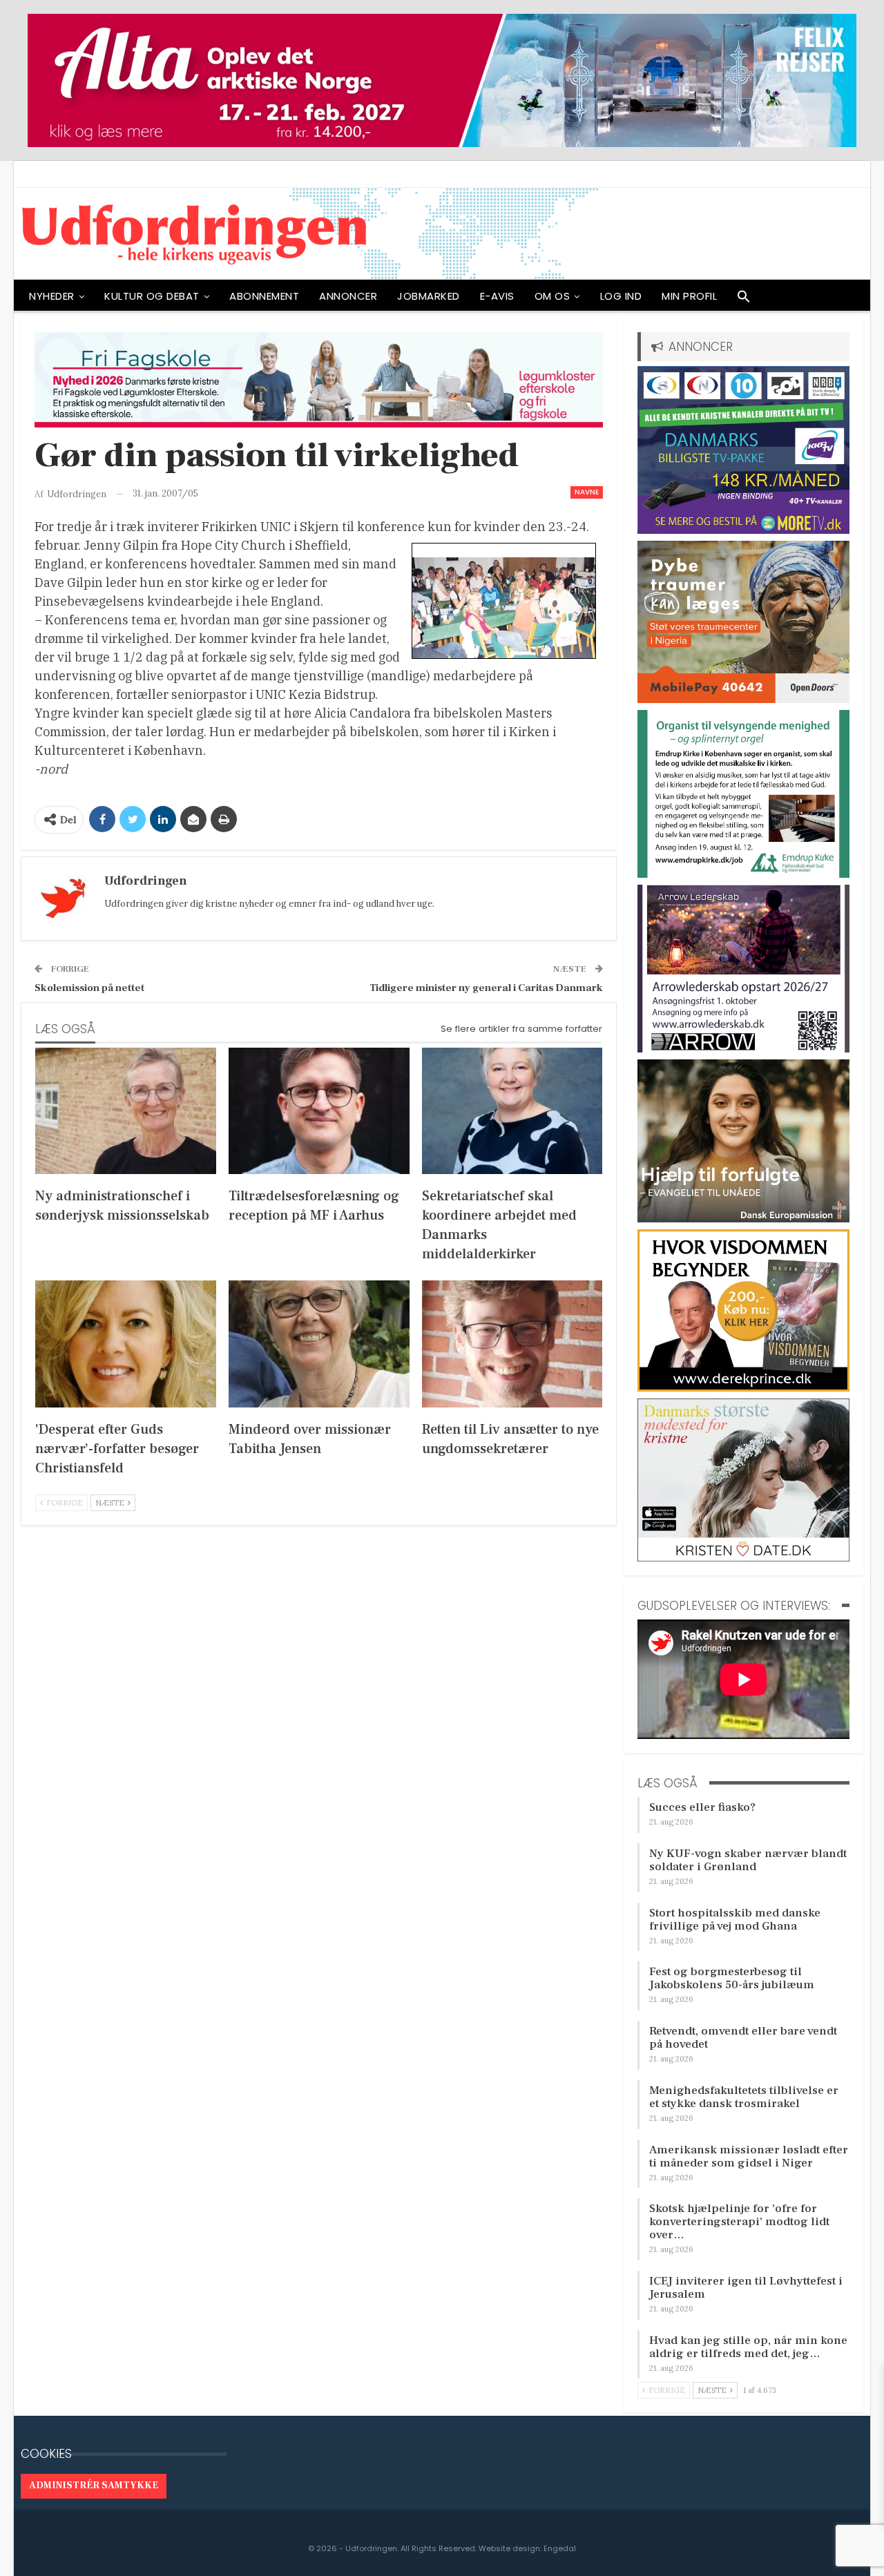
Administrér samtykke (94, 2486)
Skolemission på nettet (89, 988)
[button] (744, 300)
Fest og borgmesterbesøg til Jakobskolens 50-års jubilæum (732, 1978)
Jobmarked (429, 296)
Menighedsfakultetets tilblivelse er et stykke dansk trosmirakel (744, 2097)
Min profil (689, 296)
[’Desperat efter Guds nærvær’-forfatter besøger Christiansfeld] (126, 1344)
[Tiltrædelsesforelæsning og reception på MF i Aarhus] (319, 1111)
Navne (587, 492)
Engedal (560, 2548)
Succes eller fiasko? (702, 1807)
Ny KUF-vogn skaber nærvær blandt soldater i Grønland (748, 1860)
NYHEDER (52, 296)
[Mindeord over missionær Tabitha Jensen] (319, 1344)
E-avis (497, 296)
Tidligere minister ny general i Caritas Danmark (486, 988)
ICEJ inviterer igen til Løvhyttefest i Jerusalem (746, 2288)
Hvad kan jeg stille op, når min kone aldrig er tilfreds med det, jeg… (748, 2347)
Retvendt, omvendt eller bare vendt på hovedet (743, 2038)
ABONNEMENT (264, 296)
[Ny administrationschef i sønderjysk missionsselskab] (126, 1111)
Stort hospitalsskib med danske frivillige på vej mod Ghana (735, 1920)
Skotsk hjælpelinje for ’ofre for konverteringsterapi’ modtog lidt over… (739, 2222)
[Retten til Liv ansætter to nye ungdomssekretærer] (512, 1344)
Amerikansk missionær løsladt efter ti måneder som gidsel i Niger (749, 2156)
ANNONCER (348, 296)
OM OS (552, 296)
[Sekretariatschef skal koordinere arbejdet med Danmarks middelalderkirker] (512, 1111)
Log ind (621, 296)
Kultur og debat (152, 296)
